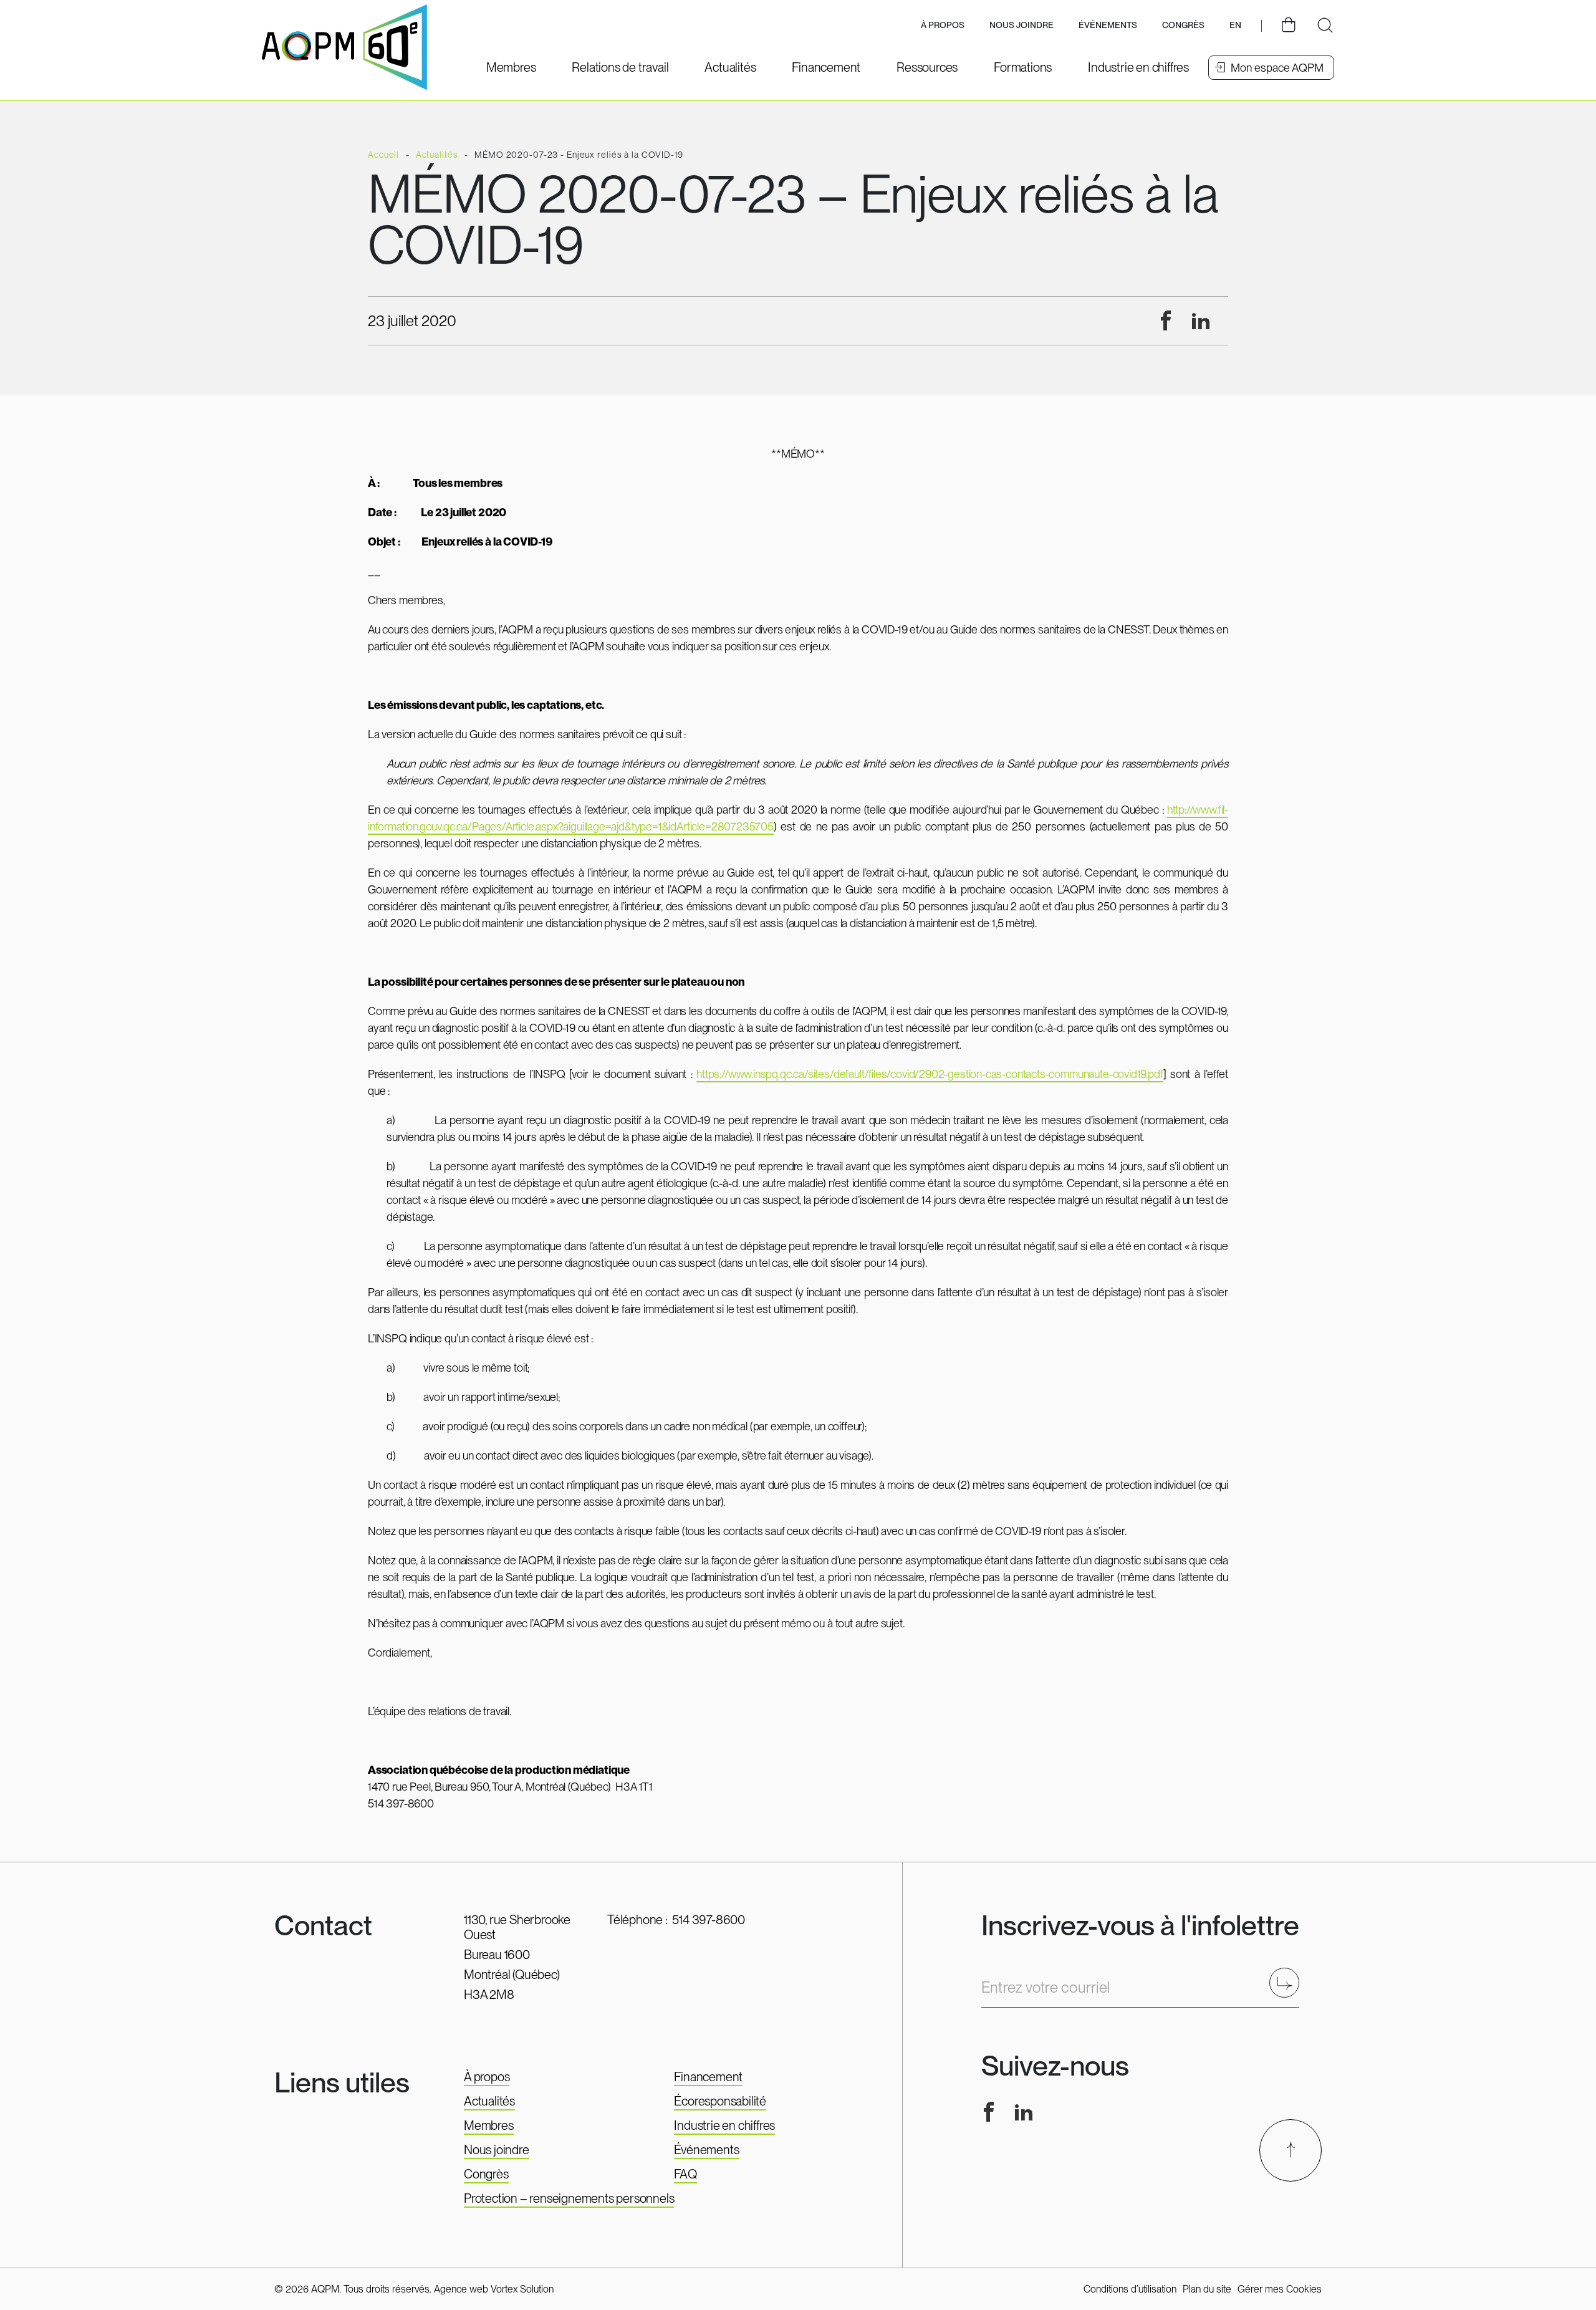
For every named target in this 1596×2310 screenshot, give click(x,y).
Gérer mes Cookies (1280, 2289)
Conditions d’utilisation (1130, 2289)
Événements (1108, 25)
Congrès (486, 2174)
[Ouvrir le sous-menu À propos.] (943, 26)
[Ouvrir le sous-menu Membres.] (511, 67)
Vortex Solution (522, 2289)
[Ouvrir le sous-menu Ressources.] (927, 67)
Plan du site (1207, 2289)
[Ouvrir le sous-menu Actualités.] (730, 67)
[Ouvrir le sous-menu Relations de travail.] (620, 67)
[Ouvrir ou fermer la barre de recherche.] (1325, 26)
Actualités (489, 2101)
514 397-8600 (709, 1920)
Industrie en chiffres (724, 2125)
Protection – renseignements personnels (569, 2198)
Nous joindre (1022, 25)
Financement (708, 2077)
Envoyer (1288, 1982)
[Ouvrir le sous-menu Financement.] (826, 67)
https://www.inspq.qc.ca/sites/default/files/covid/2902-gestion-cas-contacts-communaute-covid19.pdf (930, 1074)
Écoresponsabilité (720, 2101)
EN (1235, 25)
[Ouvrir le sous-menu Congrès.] (1183, 26)
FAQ (685, 2174)
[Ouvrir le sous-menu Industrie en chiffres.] (1138, 67)
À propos (487, 2077)
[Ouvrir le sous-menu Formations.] (1023, 67)
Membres (489, 2125)
